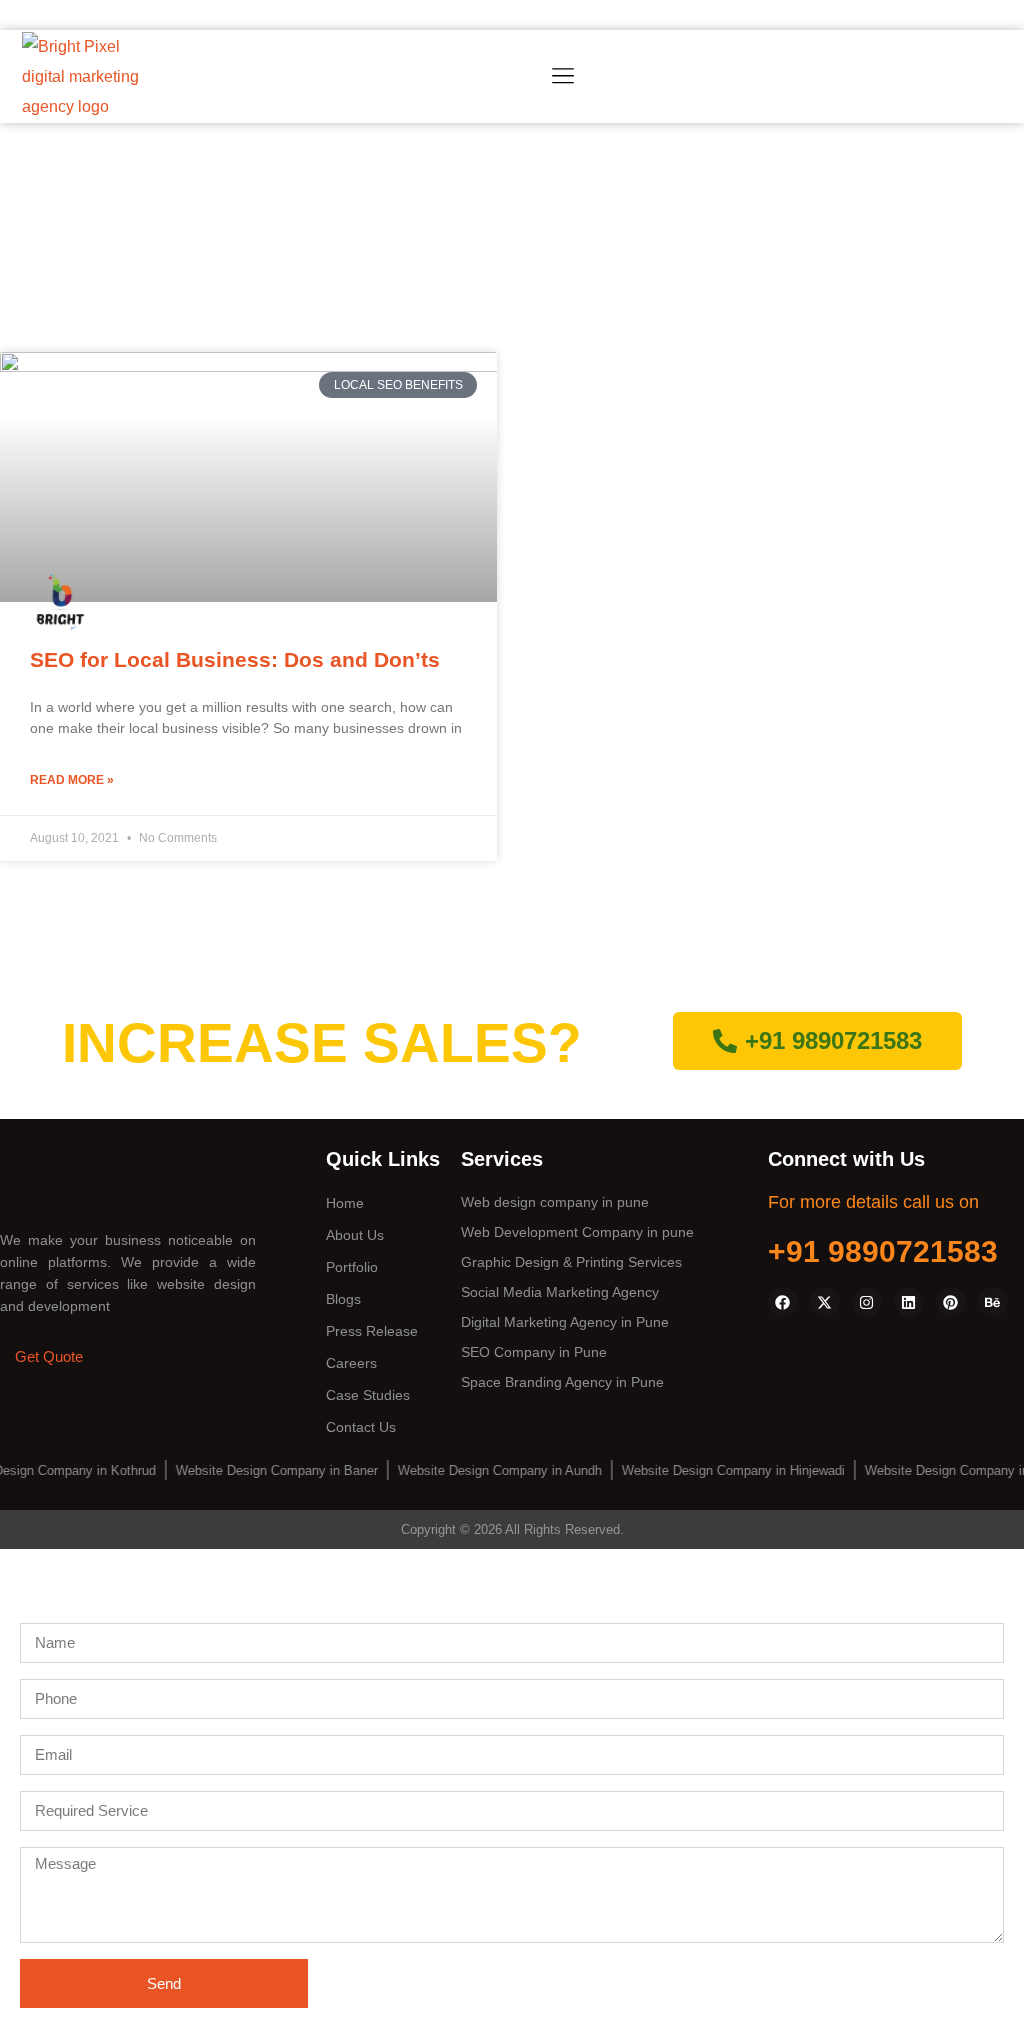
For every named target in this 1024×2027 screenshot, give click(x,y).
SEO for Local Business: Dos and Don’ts (235, 659)
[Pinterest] (951, 1302)
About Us (355, 1235)
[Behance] (993, 1302)
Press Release (372, 1331)
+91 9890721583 (883, 1251)
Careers (351, 1363)
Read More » (72, 780)
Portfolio (352, 1267)
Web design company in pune (555, 1202)
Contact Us (361, 1427)
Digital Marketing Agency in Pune (565, 1322)
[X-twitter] (825, 1302)
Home (345, 1203)
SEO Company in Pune (534, 1352)
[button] (562, 77)
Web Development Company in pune (577, 1232)
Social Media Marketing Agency (560, 1292)
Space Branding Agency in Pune (562, 1382)
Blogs (343, 1299)
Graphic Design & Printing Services (571, 1262)
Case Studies (368, 1395)
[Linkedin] (909, 1302)
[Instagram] (867, 1302)
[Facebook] (783, 1302)
